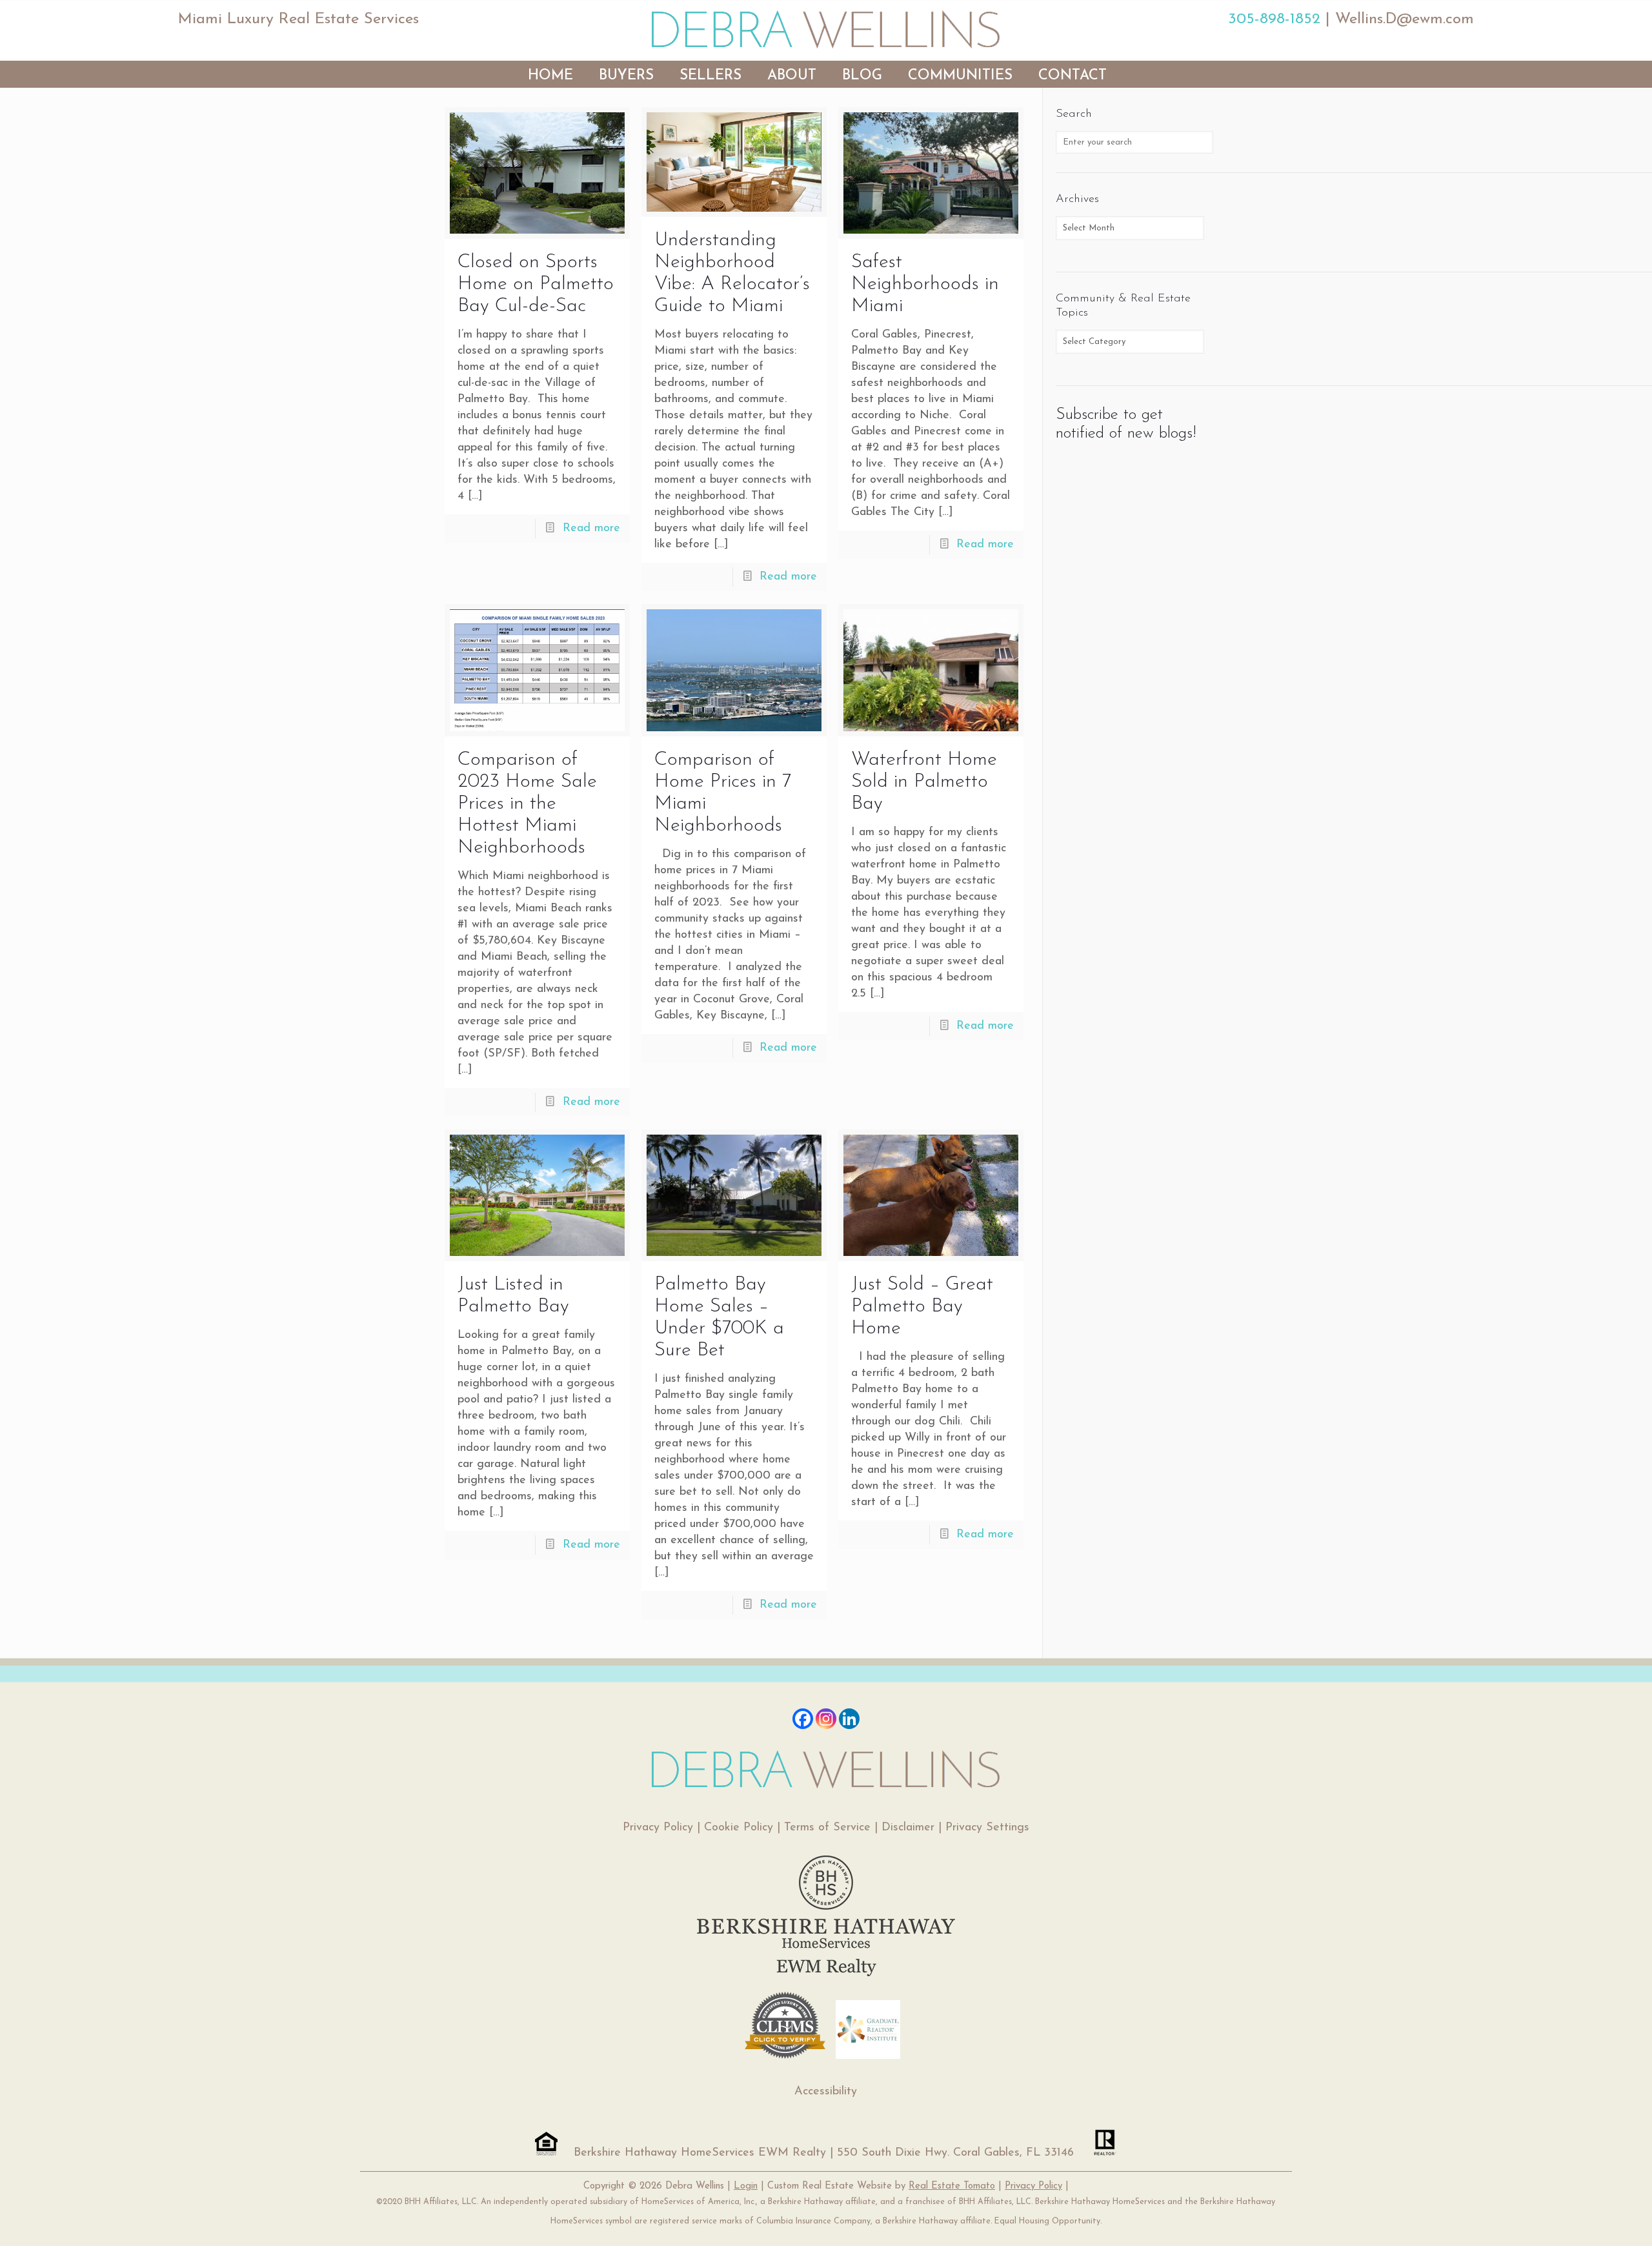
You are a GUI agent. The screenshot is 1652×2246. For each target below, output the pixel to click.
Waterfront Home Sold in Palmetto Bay (924, 782)
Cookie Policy (739, 1828)
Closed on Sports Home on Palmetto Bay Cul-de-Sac (536, 284)
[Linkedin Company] (849, 1719)
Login (746, 2186)
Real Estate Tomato (952, 2186)
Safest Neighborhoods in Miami (925, 284)
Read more (591, 529)
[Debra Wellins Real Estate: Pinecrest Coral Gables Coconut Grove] (826, 29)
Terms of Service (827, 1828)
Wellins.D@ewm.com (1405, 19)
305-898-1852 (1274, 19)
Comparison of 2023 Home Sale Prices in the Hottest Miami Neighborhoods (527, 804)
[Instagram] (826, 1719)
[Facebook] (803, 1719)
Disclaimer (908, 1828)
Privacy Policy (658, 1828)
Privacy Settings (987, 1828)
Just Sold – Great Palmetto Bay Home (922, 1307)
